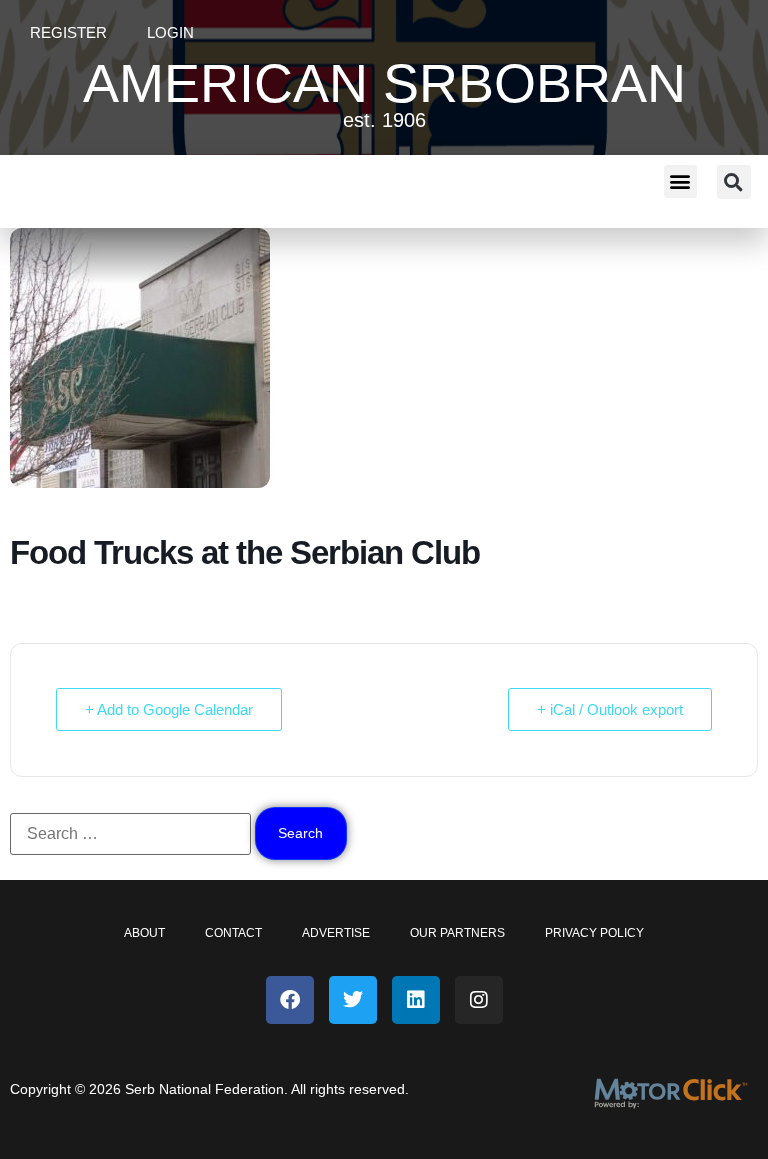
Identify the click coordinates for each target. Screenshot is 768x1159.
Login (170, 32)
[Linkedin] (416, 1000)
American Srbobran (384, 83)
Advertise (336, 933)
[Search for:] (130, 834)
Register (68, 32)
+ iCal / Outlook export (610, 709)
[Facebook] (290, 1000)
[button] (680, 181)
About (144, 933)
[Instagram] (479, 1000)
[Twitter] (353, 1000)
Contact (233, 933)
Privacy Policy (594, 933)
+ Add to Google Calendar (169, 709)
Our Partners (457, 933)
